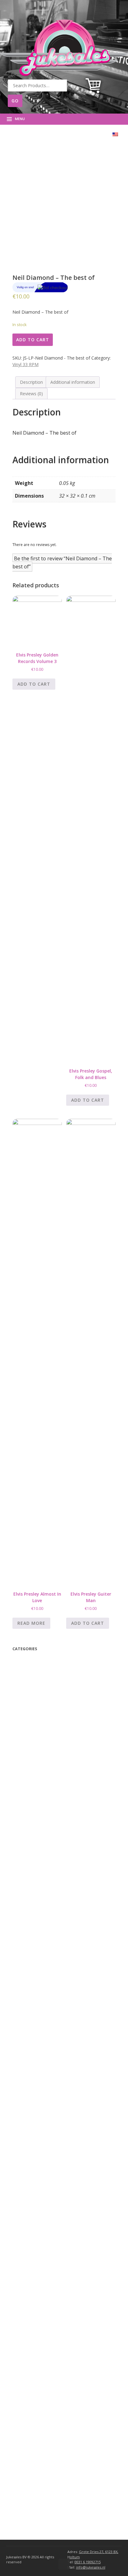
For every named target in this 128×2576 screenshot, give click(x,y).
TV (23, 1709)
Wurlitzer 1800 (39, 2192)
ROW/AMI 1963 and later (48, 2376)
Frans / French (41, 1771)
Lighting (33, 1977)
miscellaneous (36, 1725)
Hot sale (35, 1795)
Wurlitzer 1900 (39, 2184)
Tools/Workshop (41, 1944)
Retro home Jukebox (42, 1876)
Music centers (36, 1884)
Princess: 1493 (39, 2040)
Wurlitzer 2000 (39, 2168)
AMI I (30, 2400)
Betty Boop (30, 1661)
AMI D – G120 (39, 2424)
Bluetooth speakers (40, 1717)
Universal (32, 1930)
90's (31, 1787)
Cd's (29, 1868)
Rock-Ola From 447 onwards (54, 2016)
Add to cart (33, 340)
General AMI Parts (43, 2440)
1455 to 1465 (38, 2073)
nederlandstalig (43, 1860)
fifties (33, 1828)
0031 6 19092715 (88, 2562)
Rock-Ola (32, 1993)
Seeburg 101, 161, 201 (47, 2345)
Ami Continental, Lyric (47, 2368)
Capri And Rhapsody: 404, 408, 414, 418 (65, 2048)
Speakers (33, 1953)
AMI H (31, 2408)
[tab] (31, 382)
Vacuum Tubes (40, 1969)
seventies (37, 1811)
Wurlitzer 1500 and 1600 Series (55, 2209)
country (34, 1836)
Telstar (35, 1763)
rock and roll (39, 1844)
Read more (31, 1623)
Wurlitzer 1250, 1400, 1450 (50, 2217)
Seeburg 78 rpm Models (48, 2321)
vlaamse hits (39, 1779)
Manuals (28, 1669)
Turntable (31, 1892)
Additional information (73, 382)
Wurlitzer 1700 (39, 2200)
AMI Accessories (37, 2463)
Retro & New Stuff (38, 1702)
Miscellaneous (35, 1922)
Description (31, 382)
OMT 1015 (34, 2096)
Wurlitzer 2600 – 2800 (47, 2112)
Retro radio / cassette (43, 1900)
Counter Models (40, 2249)
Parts (19, 1908)
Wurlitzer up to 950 (43, 2176)
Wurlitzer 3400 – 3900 (45, 2160)
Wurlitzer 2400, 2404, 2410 (52, 2128)
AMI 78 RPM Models (44, 2432)
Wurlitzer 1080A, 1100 (46, 2225)
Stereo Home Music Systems (53, 2264)
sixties (35, 1819)
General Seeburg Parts (47, 2353)
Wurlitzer (32, 2089)
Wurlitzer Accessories (42, 2479)
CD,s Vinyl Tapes (40, 1733)
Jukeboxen (29, 2448)
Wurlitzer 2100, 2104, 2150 (52, 2152)
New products (33, 1693)
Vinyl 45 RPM (39, 1756)
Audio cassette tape (43, 1740)
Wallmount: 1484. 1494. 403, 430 (57, 2000)
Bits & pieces (39, 1936)
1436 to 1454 (38, 2081)
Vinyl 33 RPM (25, 364)
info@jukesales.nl (91, 2567)
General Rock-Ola (42, 2056)
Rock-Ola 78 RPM (41, 2024)
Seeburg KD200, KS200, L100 (54, 2296)
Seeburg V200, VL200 (47, 2272)
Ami (27, 2361)
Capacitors (35, 1961)
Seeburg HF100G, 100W (49, 2312)
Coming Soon (31, 1677)
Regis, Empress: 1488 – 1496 (54, 2032)
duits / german (42, 1852)
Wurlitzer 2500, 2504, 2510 (52, 2120)
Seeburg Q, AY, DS (43, 2280)
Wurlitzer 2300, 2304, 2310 (52, 2136)
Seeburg (31, 2257)
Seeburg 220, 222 (42, 2329)
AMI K (31, 2384)
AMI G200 (35, 2416)
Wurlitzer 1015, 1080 (44, 2233)
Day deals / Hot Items (41, 1685)
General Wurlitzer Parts (48, 2241)
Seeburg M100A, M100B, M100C (58, 2288)
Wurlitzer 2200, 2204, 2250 (52, 2144)
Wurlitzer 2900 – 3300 (47, 2104)
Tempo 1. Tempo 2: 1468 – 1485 (58, 2008)
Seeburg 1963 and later (48, 2337)
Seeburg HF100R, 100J (47, 2304)
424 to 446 (36, 2065)
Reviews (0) (31, 394)
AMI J (30, 2392)
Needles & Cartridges (46, 1985)
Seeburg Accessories (41, 2471)
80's (32, 1803)
